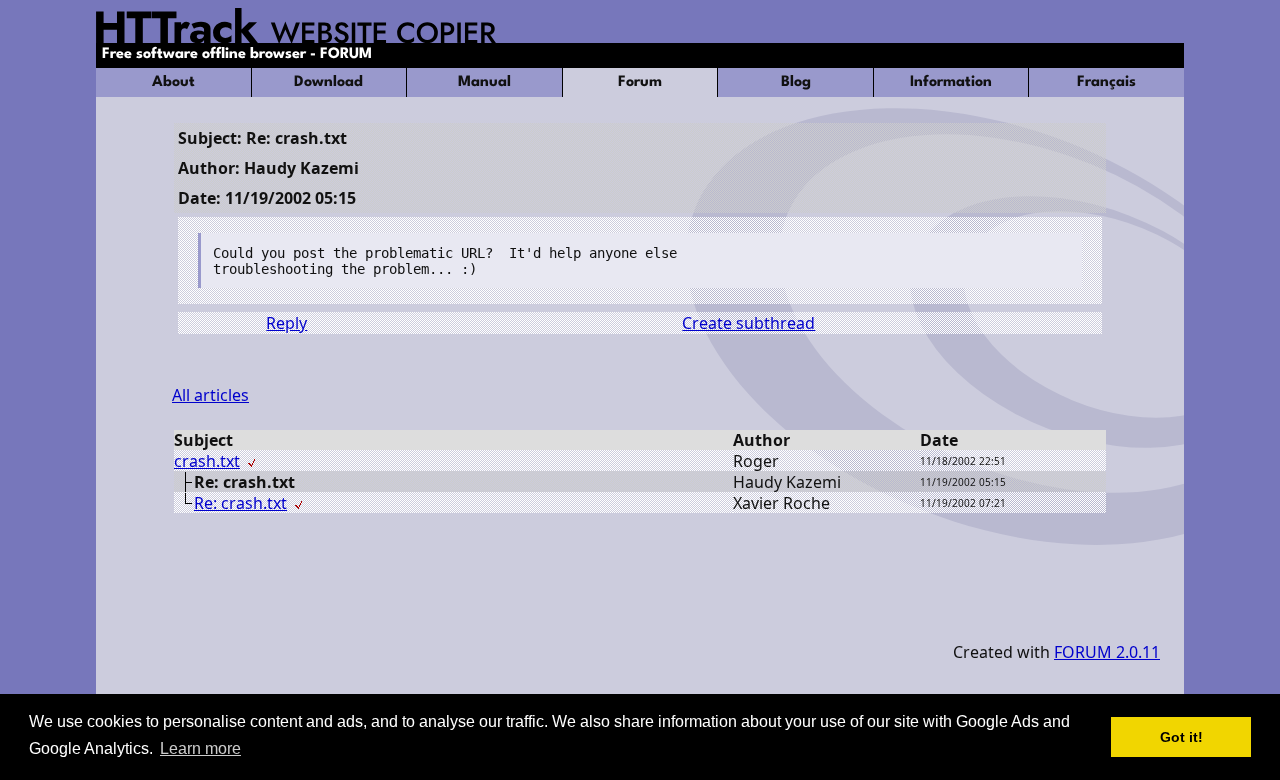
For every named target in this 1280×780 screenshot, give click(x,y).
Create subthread (748, 323)
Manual (484, 82)
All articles (210, 395)
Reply (286, 323)
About (173, 82)
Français (1106, 82)
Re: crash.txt (240, 503)
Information (951, 82)
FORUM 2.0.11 (1107, 652)
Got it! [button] (1181, 737)
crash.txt (207, 461)
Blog (796, 82)
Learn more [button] (200, 748)
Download (328, 82)
